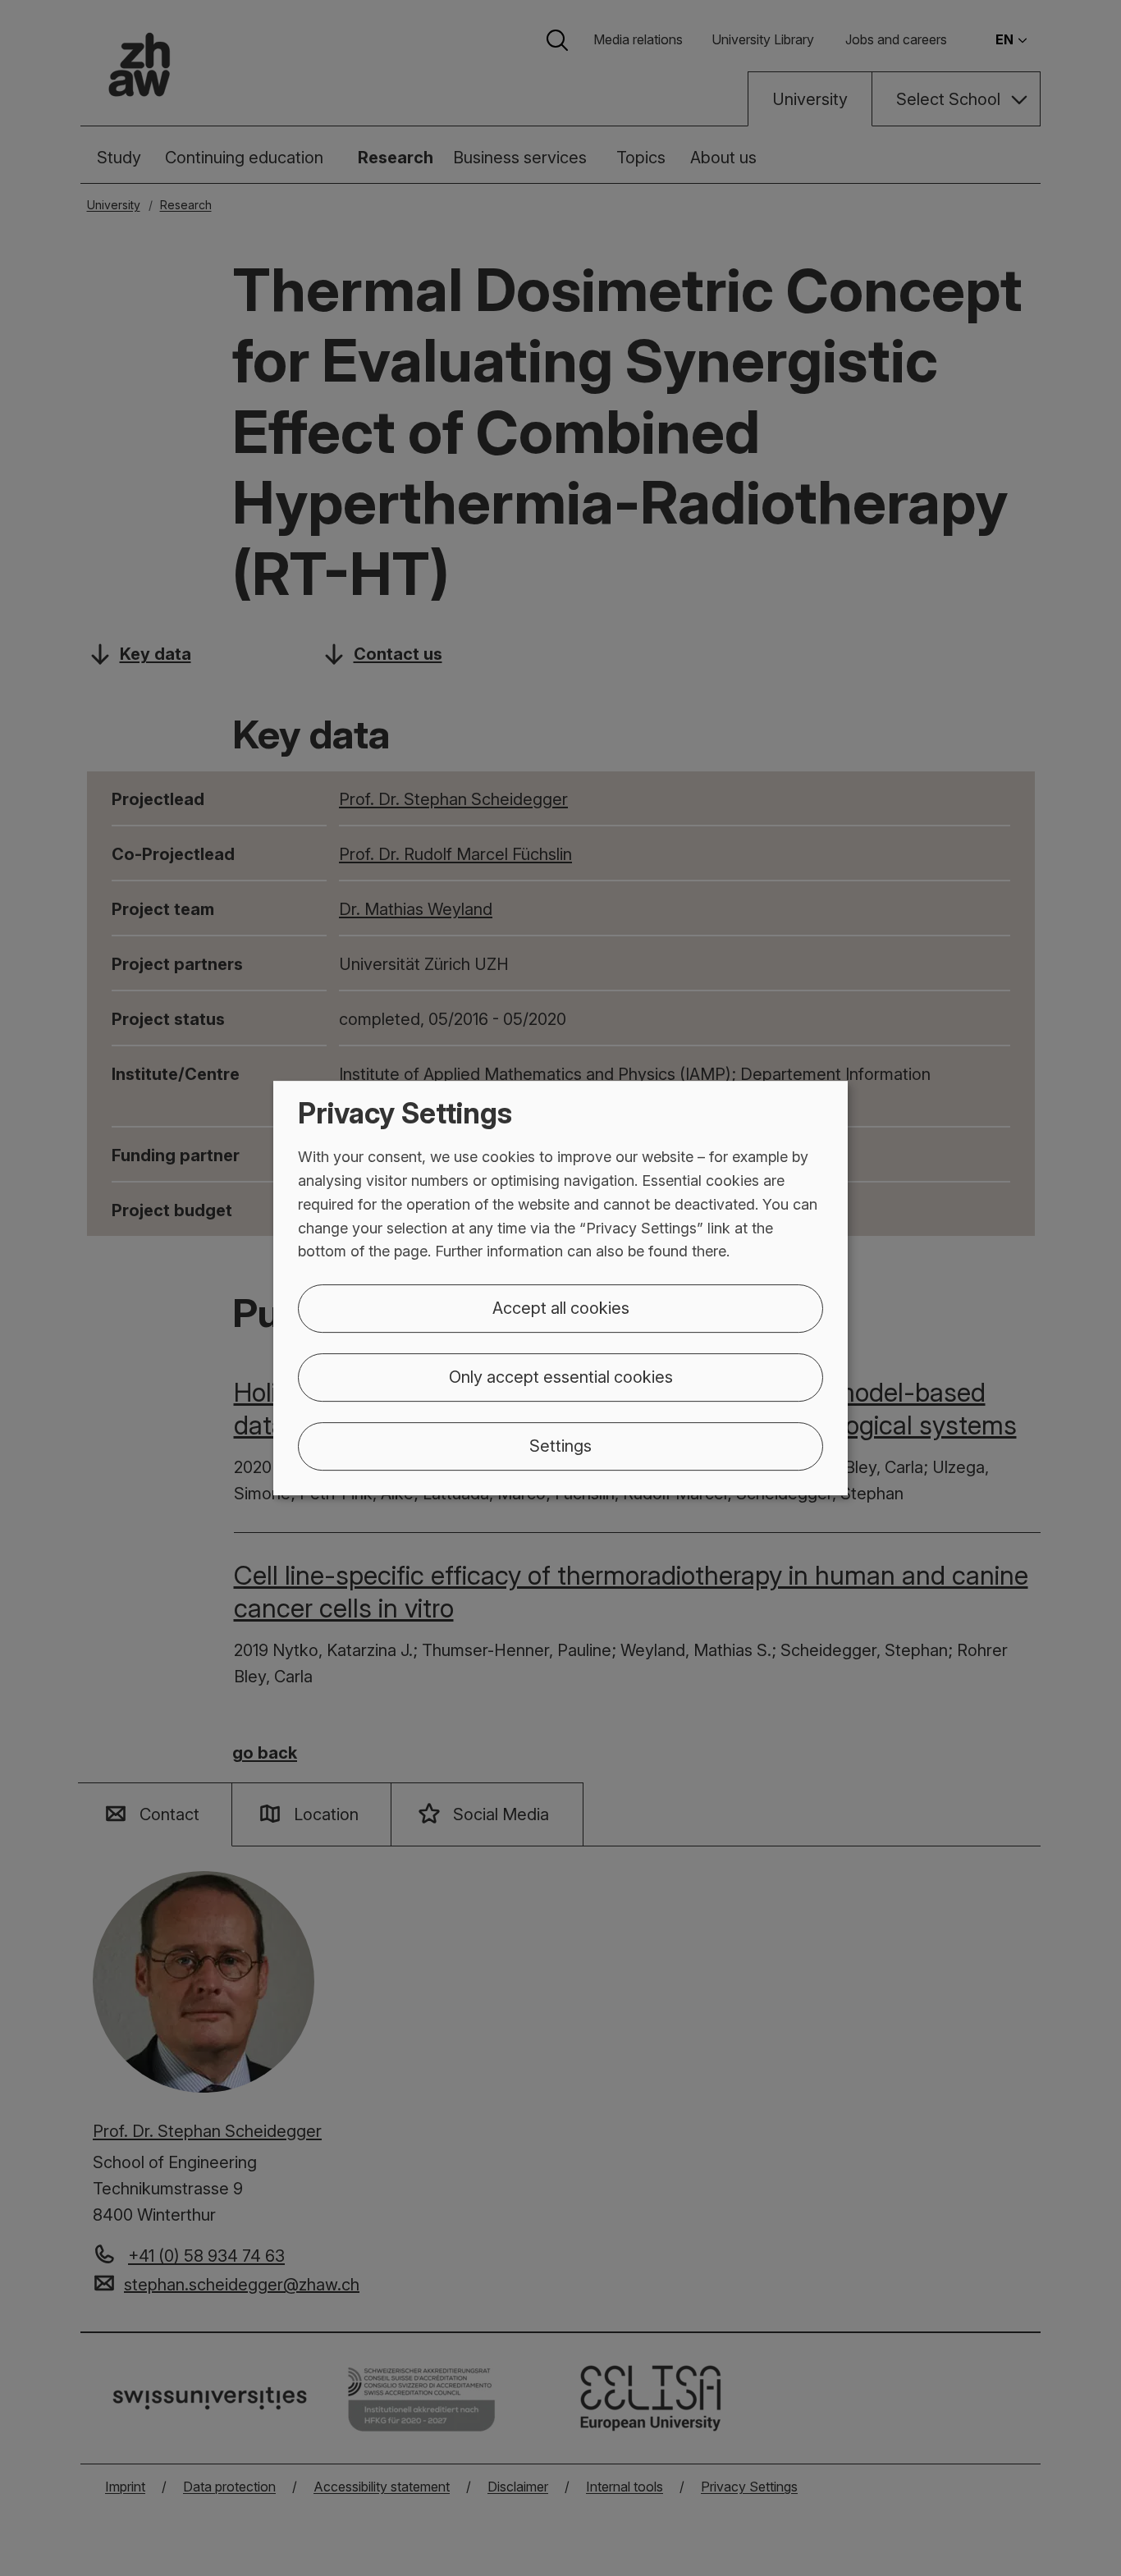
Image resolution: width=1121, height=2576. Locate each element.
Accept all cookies (561, 1308)
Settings (560, 1446)
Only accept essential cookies (561, 1377)
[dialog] (560, 1288)
